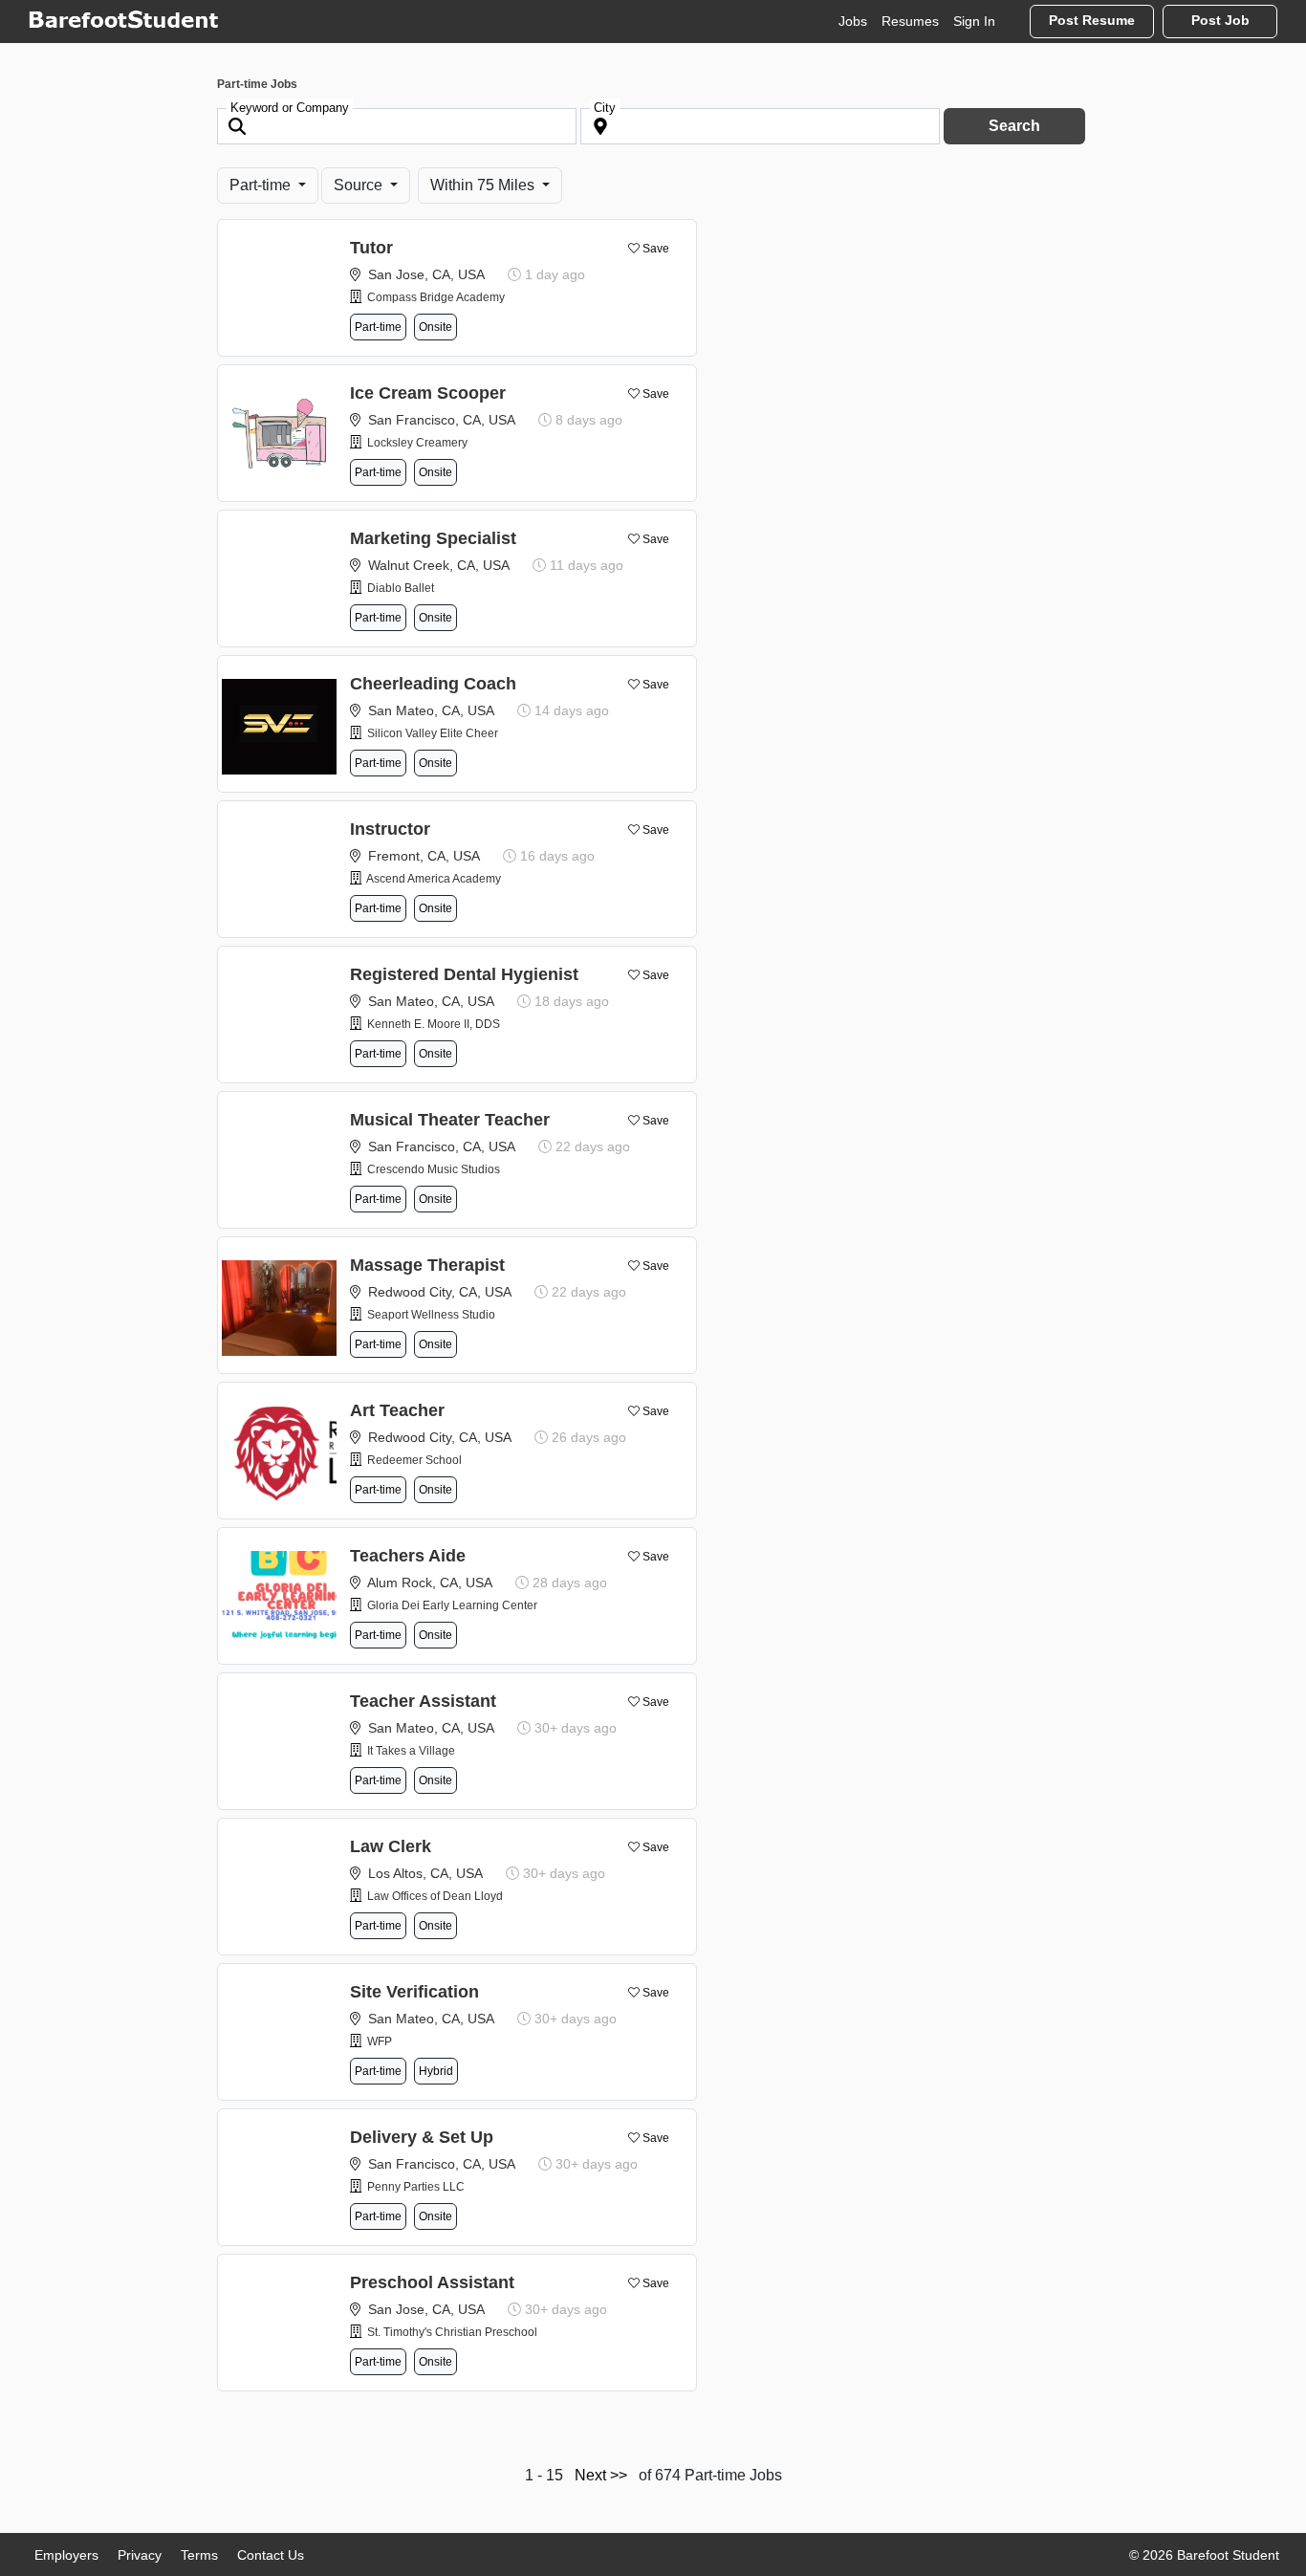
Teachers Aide (408, 1556)
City (605, 108)
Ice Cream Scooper (428, 393)
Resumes (910, 21)
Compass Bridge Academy (436, 297)
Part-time (262, 185)
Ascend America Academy (434, 879)
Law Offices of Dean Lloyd (435, 1896)
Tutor (371, 248)
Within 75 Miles (484, 185)
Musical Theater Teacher (450, 1120)
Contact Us (271, 2555)
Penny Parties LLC (416, 2187)
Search (1014, 126)
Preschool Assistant (432, 2282)
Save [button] (656, 249)
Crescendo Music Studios (434, 1169)
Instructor (390, 829)
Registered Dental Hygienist (464, 974)
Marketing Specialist (433, 538)
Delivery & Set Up (422, 2137)
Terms (199, 2555)
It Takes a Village (411, 1751)
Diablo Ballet (401, 588)
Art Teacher (397, 1410)
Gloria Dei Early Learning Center (452, 1605)
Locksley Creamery (417, 443)
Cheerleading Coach (433, 684)
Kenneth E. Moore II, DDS (434, 1024)
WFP (380, 2041)
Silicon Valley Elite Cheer (433, 733)
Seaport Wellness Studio (431, 1315)
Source (360, 185)
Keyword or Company (290, 108)
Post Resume (1092, 21)
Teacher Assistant (423, 1701)
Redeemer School (414, 1460)
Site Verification (414, 1992)
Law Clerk (391, 1846)
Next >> (601, 2475)
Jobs (853, 21)
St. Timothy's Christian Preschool (452, 2332)
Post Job (1220, 21)
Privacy (140, 2555)
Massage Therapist (427, 1265)
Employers (66, 2555)
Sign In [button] (974, 21)
